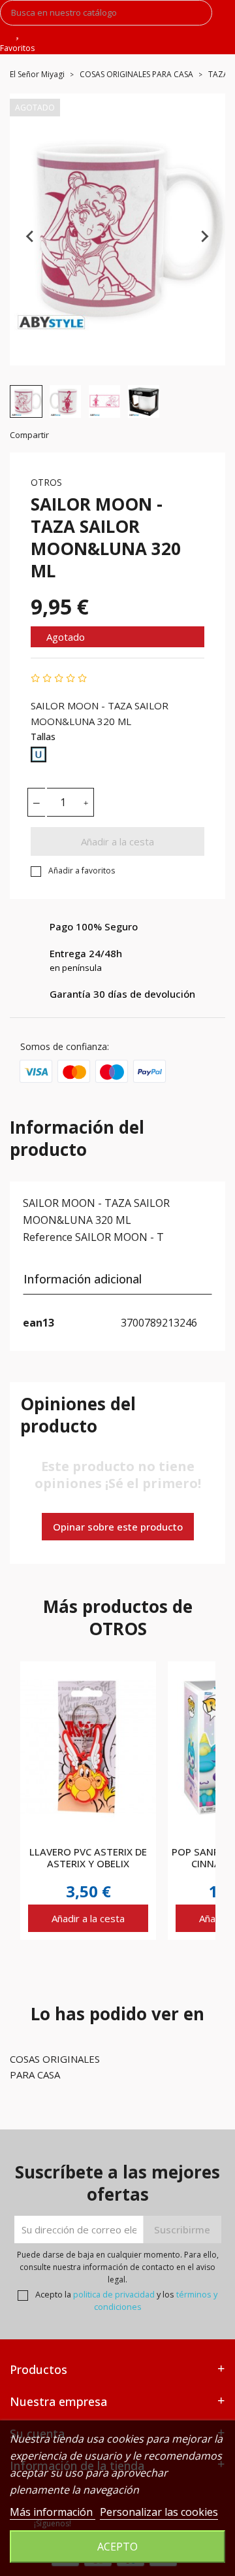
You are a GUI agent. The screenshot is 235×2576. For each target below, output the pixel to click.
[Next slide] (204, 236)
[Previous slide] (31, 236)
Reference (48, 1237)
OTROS (46, 482)
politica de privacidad (114, 2294)
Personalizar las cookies (159, 2512)
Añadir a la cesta (117, 841)
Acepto (117, 2547)
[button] (26, 401)
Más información (53, 2512)
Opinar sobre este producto (118, 1527)
